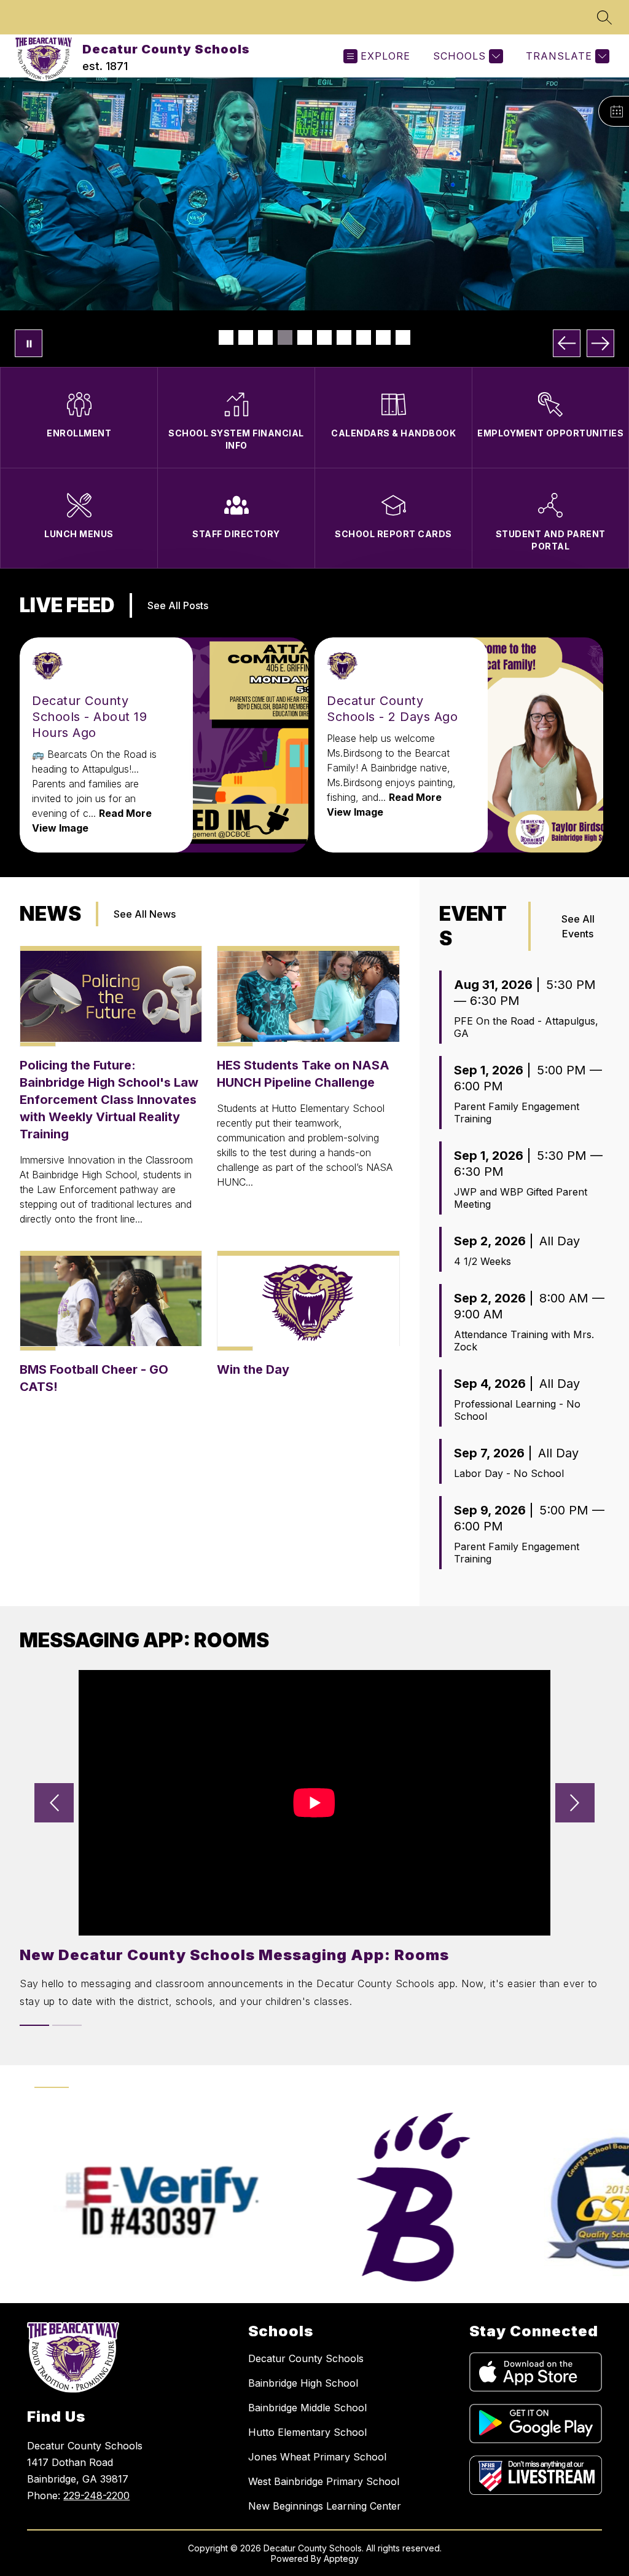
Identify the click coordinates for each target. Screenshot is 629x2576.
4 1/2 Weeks (482, 1261)
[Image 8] (364, 337)
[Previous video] (54, 1803)
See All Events (578, 926)
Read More (125, 813)
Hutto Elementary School (307, 2432)
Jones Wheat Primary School (317, 2457)
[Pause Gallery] (29, 343)
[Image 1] (226, 337)
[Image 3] (265, 337)
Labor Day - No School (509, 1473)
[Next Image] (600, 343)
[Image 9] (383, 337)
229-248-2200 (96, 2495)
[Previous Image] (567, 343)
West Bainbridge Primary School (324, 2481)
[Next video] (575, 1803)
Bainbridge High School (303, 2383)
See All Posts (178, 605)
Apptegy (341, 2558)
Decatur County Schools (306, 2358)
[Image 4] (285, 337)
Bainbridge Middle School (307, 2408)
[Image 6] (324, 337)
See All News (145, 914)
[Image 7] (344, 337)
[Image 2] (246, 337)
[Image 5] (305, 337)
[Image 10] (403, 337)
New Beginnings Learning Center (325, 2506)
